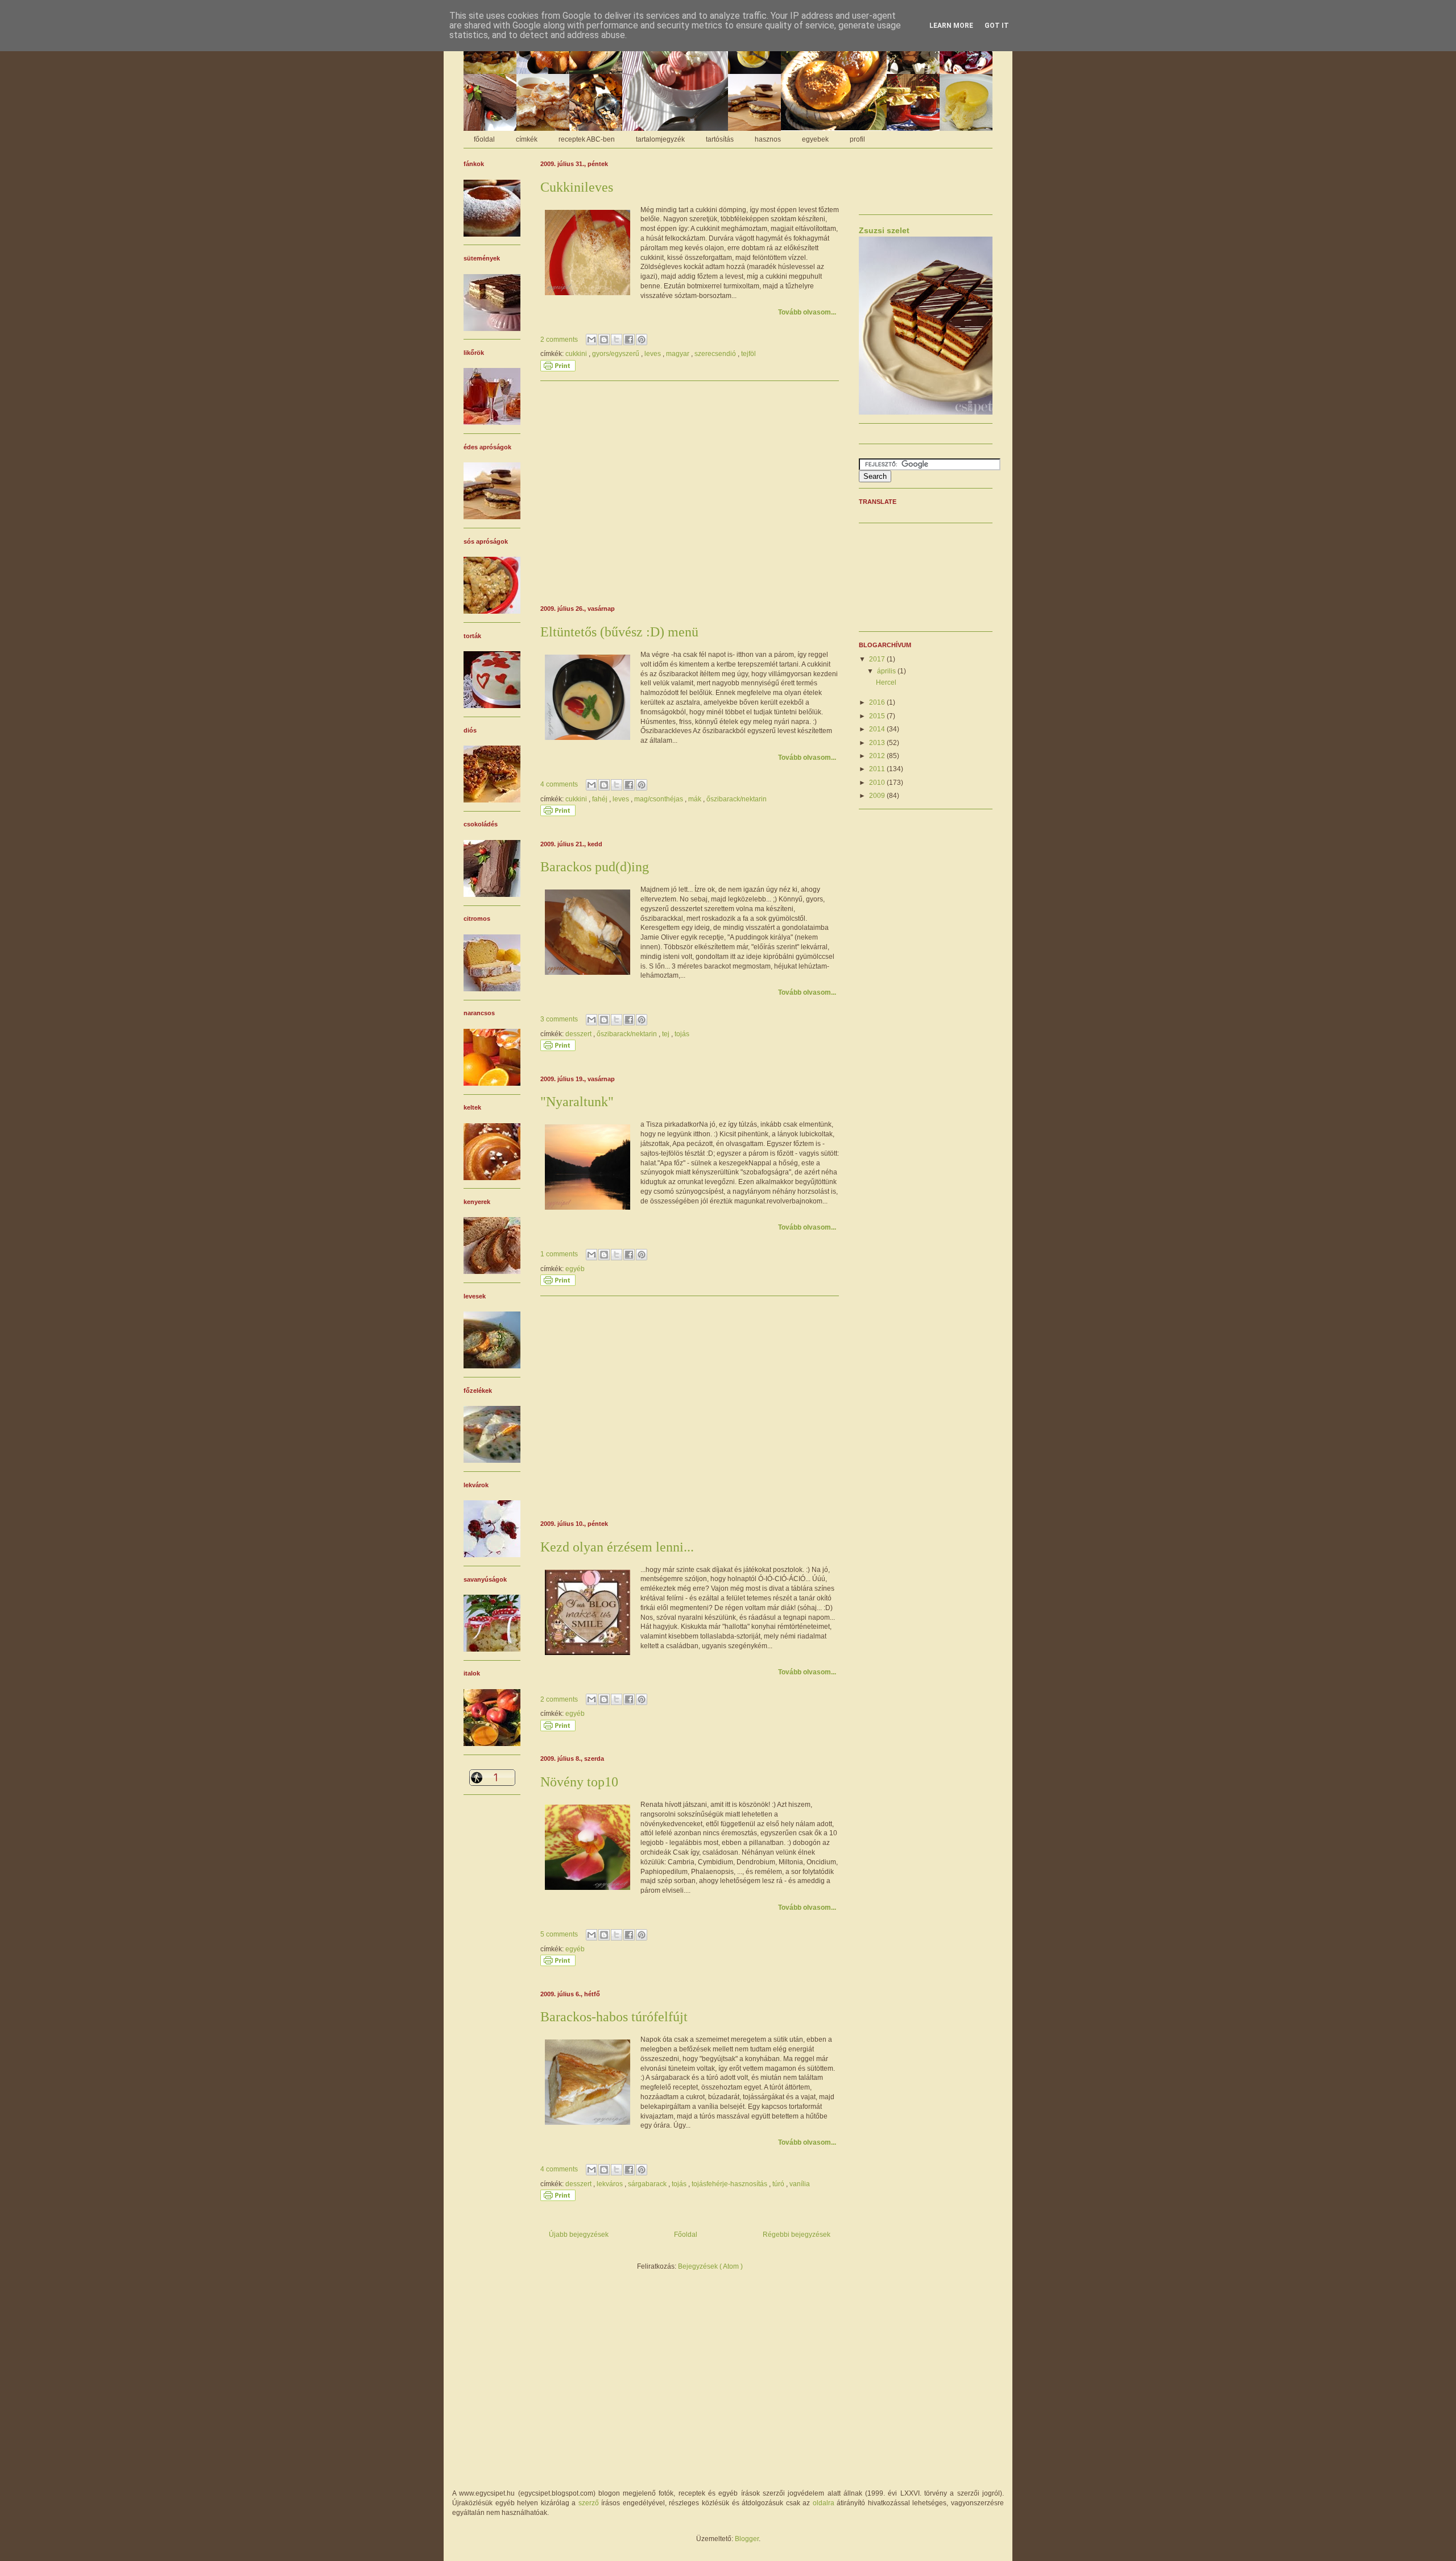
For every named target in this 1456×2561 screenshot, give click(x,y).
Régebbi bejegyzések (797, 2235)
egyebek (815, 139)
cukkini (577, 354)
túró (779, 2184)
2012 (878, 756)
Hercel (886, 682)
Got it (997, 26)
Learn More (951, 26)
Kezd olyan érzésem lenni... (617, 1547)
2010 (878, 783)
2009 (878, 796)
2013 (878, 743)
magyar (679, 354)
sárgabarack (648, 2184)
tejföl (748, 354)
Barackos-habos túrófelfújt (614, 2017)
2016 (878, 702)
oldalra (824, 2503)
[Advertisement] (690, 491)
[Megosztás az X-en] (617, 340)
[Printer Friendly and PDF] (558, 369)
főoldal (484, 139)
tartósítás (720, 139)
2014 (878, 729)
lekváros (611, 2184)
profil (857, 139)
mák (696, 799)
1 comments (560, 1254)
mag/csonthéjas (659, 799)
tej (667, 1034)
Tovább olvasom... (807, 312)
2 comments (560, 340)
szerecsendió (716, 354)
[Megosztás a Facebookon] (629, 340)
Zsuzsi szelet (884, 230)
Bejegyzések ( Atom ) (710, 2266)
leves (653, 354)
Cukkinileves (577, 187)
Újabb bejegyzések (579, 2235)
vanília (800, 2184)
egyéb (575, 1269)
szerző (589, 2503)
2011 (878, 769)
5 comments (560, 1934)
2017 (878, 659)
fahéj (601, 799)
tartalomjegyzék (660, 139)
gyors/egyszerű (617, 354)
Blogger (747, 2539)
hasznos (768, 139)
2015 (878, 716)
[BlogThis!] (604, 340)
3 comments (560, 1019)
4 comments (560, 784)
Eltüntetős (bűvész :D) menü (619, 632)
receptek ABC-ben (587, 139)
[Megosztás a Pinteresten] (642, 340)
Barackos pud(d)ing (595, 867)
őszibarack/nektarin (737, 799)
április (887, 671)
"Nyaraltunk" (577, 1102)
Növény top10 (579, 1782)
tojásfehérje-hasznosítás (730, 2184)
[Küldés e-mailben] (591, 340)
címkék (527, 139)
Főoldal (686, 2235)
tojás (682, 1034)
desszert (579, 1034)
